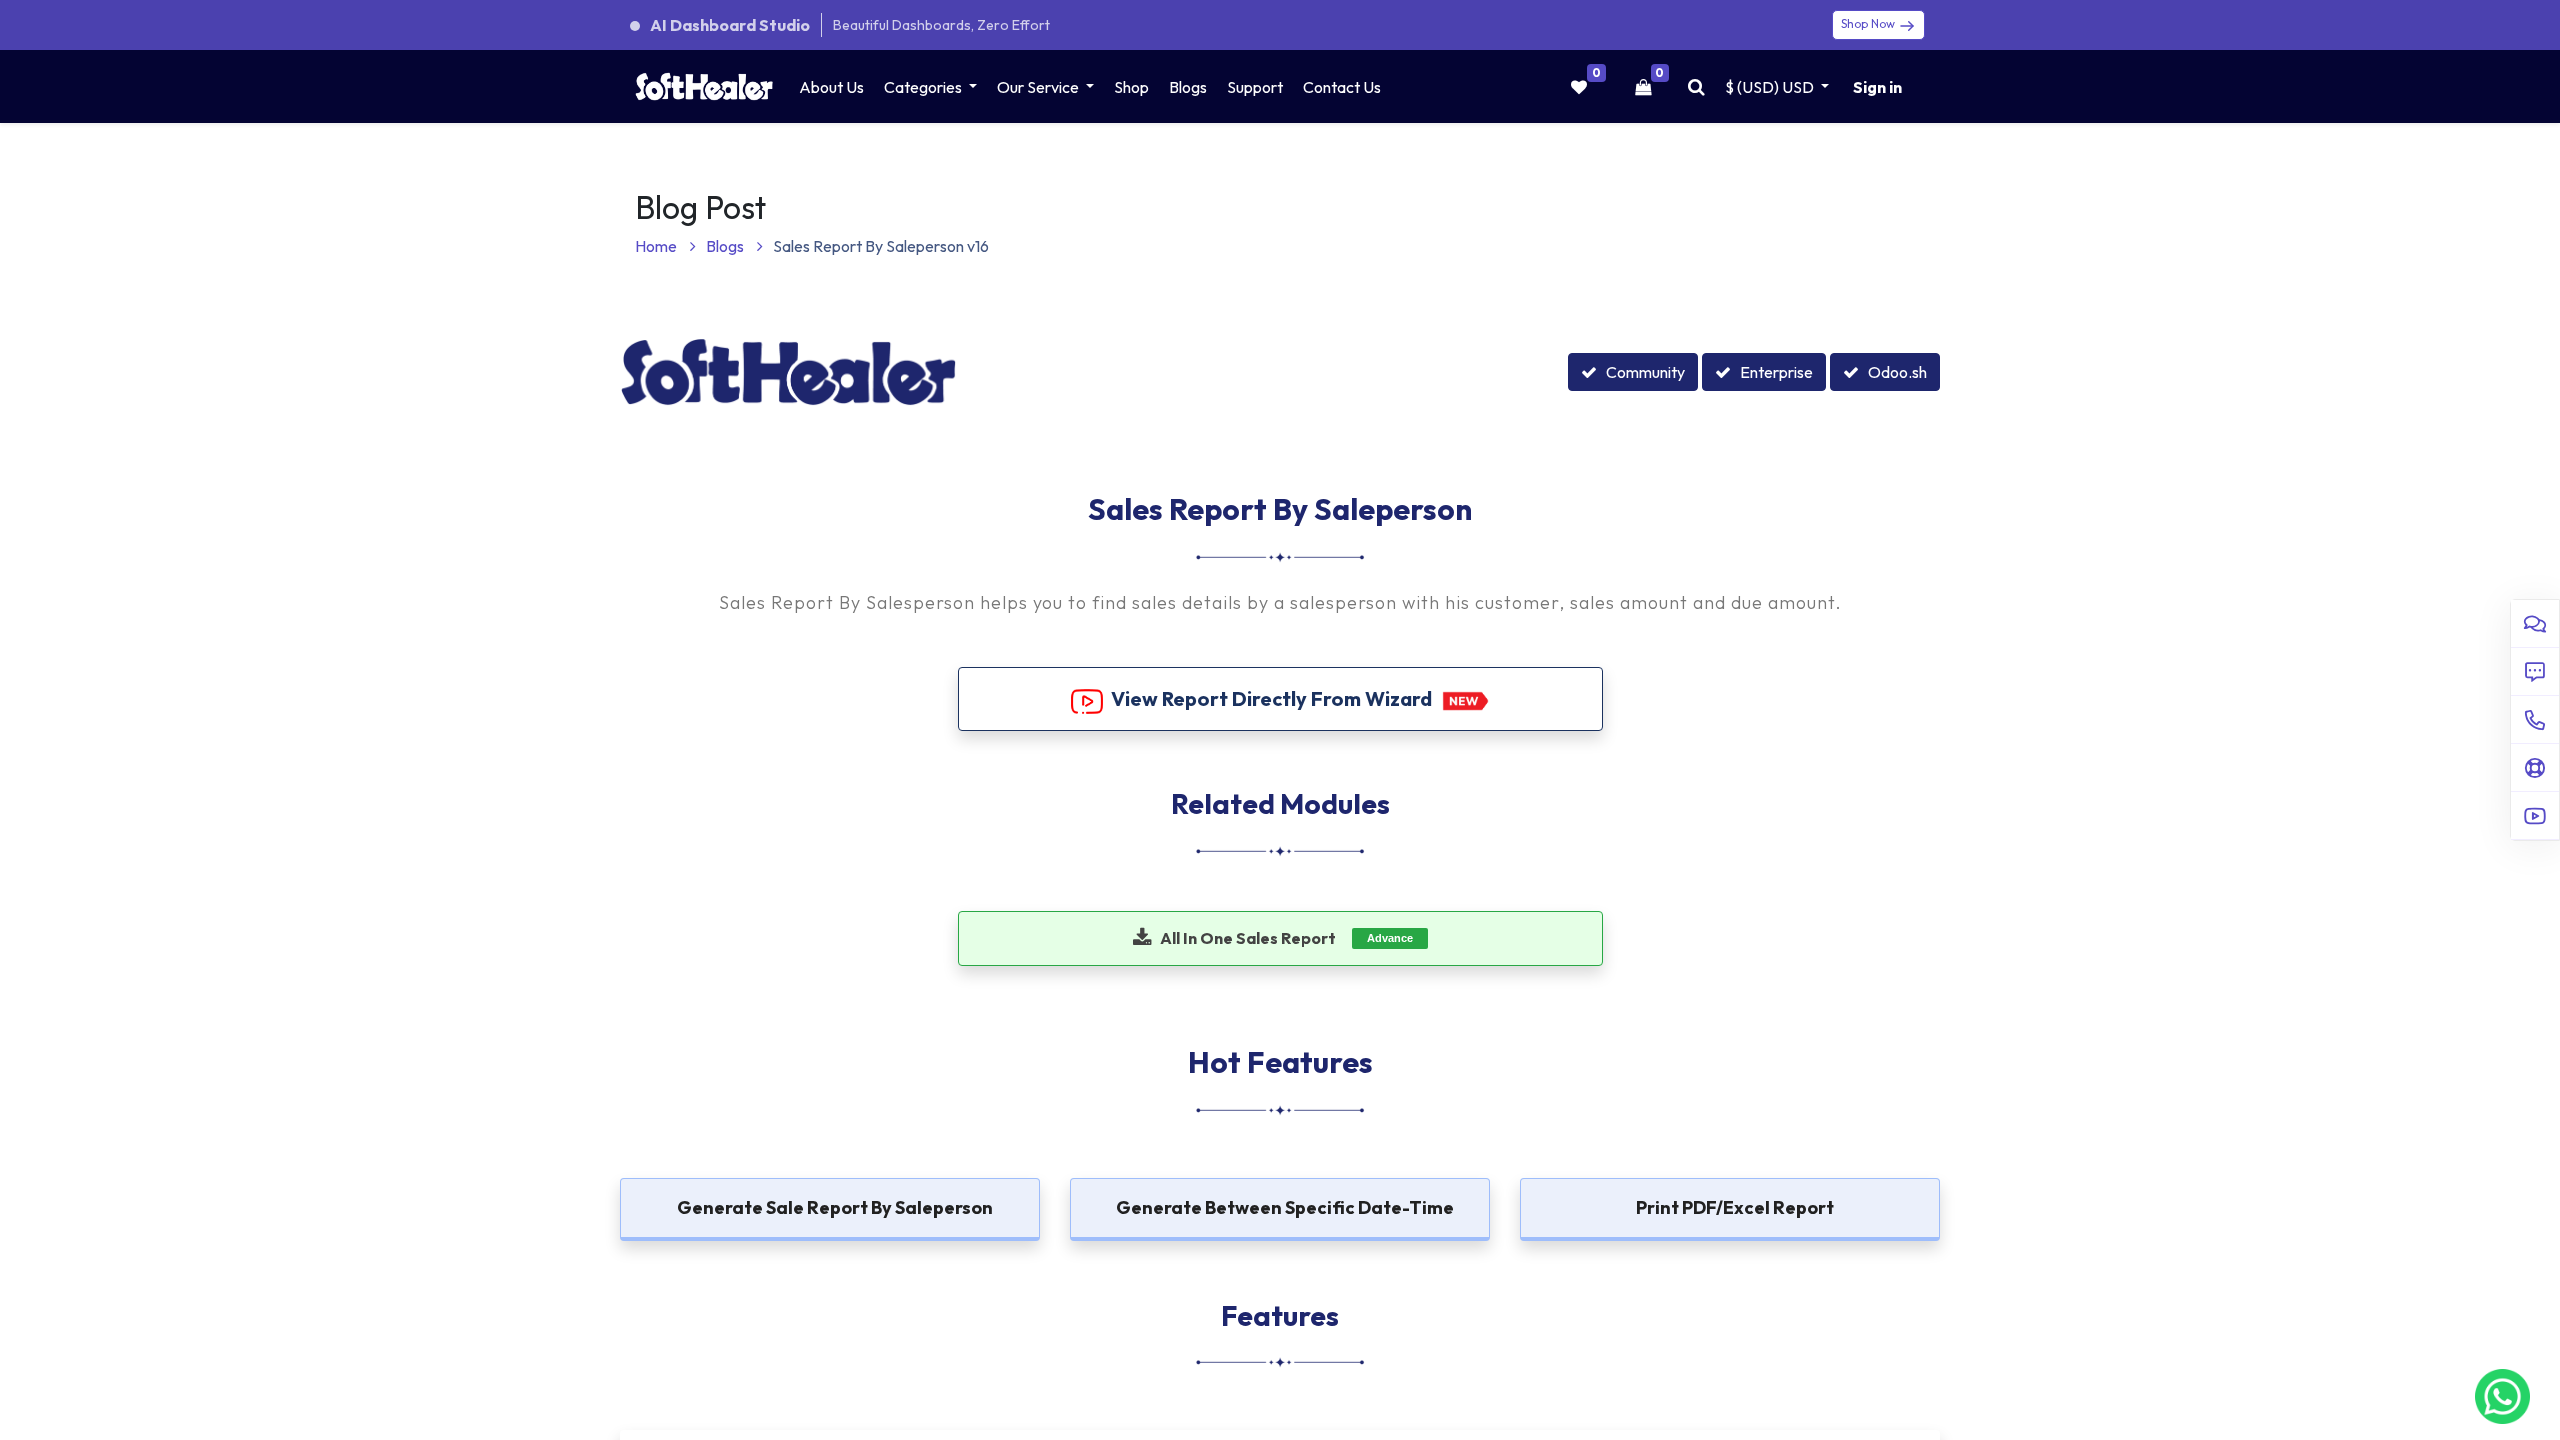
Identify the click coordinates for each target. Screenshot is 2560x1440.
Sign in (1877, 87)
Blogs (726, 246)
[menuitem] (831, 87)
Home (657, 246)
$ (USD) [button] (1769, 87)
